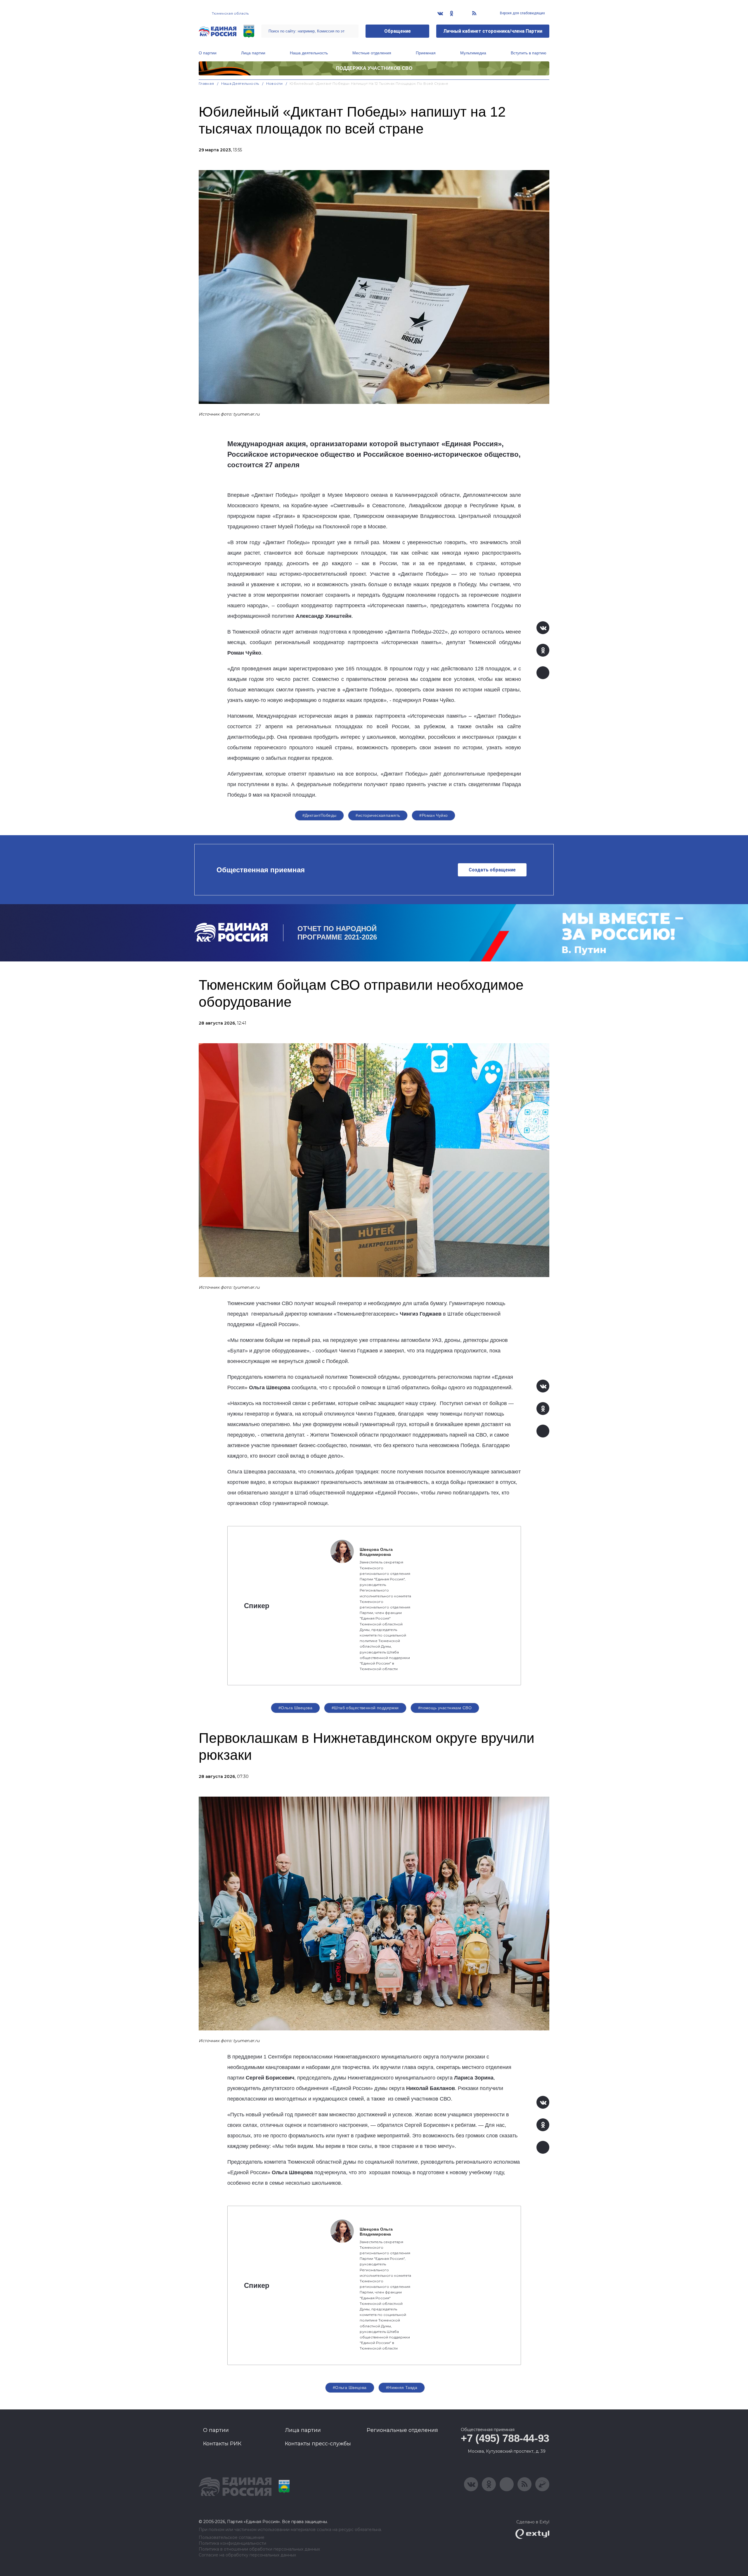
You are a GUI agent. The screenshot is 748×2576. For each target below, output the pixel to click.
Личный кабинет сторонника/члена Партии (493, 31)
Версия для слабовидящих (522, 13)
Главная (206, 83)
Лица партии (253, 53)
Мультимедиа (473, 53)
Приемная (426, 53)
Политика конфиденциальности (232, 2543)
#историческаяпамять (378, 815)
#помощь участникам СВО (445, 1708)
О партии (208, 53)
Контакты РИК (222, 2444)
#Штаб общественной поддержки (365, 1708)
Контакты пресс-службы (318, 2444)
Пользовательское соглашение (232, 2538)
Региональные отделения (402, 2430)
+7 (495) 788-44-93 (505, 2438)
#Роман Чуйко (433, 815)
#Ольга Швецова (295, 1708)
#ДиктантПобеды (320, 815)
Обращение (398, 31)
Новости (275, 83)
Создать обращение (492, 870)
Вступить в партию (529, 53)
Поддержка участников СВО (374, 68)
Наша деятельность (309, 53)
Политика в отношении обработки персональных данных (259, 2549)
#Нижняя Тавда (402, 2388)
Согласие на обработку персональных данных (247, 2555)
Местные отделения (372, 53)
